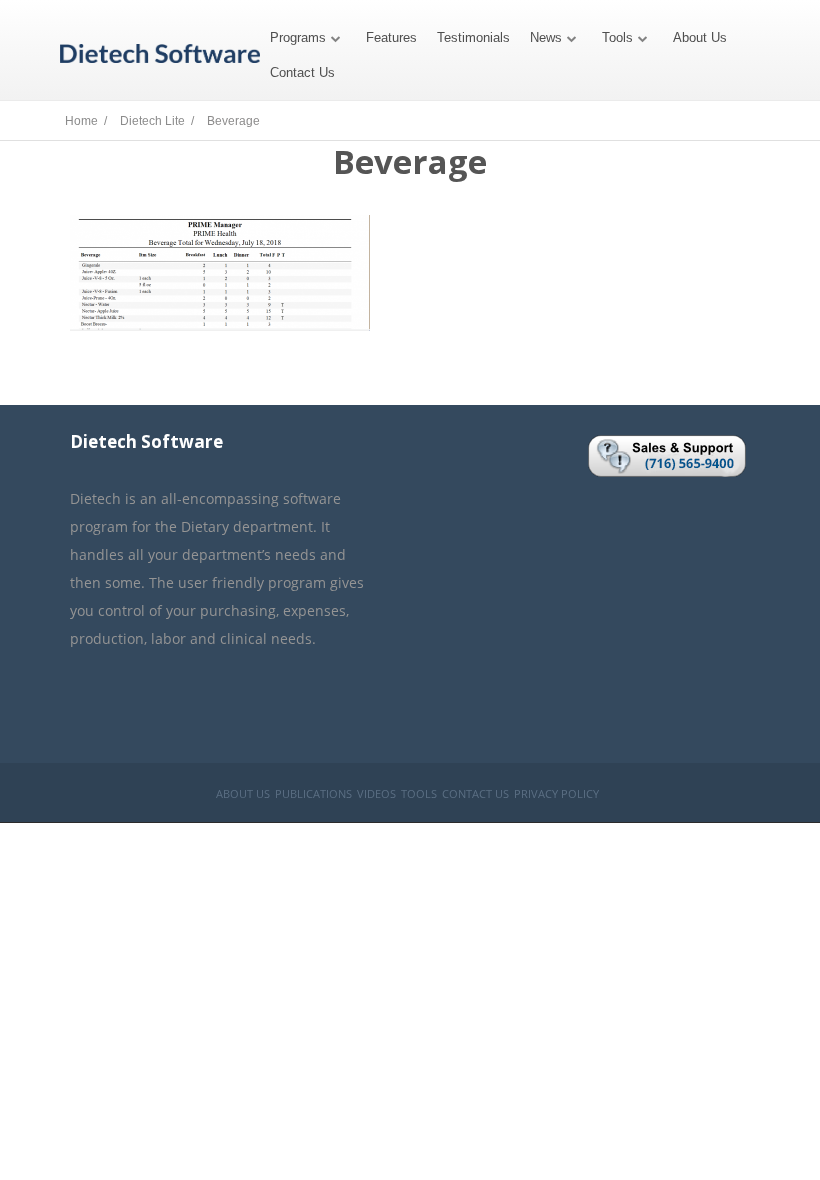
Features (391, 37)
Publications (313, 793)
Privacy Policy (556, 793)
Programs (298, 37)
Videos (376, 793)
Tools (617, 37)
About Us (700, 37)
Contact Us (302, 72)
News (546, 37)
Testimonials (473, 37)
